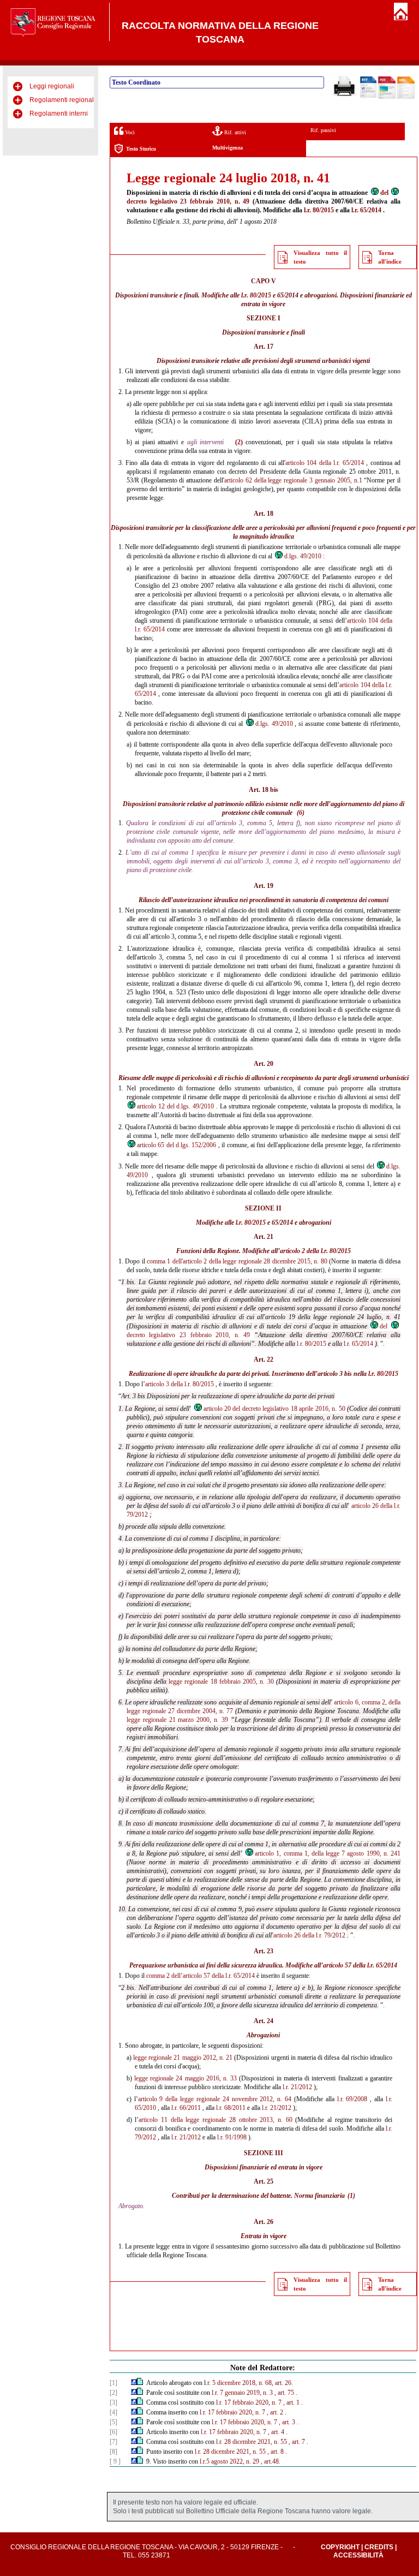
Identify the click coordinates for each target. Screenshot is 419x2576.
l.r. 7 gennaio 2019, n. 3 (242, 2393)
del (384, 193)
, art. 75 (284, 2393)
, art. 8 (276, 2452)
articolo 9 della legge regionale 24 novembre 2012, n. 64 (215, 2099)
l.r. (389, 2099)
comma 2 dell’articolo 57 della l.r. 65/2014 (200, 1976)
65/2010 (145, 2108)
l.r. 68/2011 (231, 2108)
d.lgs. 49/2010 (303, 556)
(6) (301, 813)
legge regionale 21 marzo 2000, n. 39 (177, 1720)
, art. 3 (287, 2422)
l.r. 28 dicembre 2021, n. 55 (252, 2442)
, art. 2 (275, 2412)
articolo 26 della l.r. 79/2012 (309, 1935)
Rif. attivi (234, 132)
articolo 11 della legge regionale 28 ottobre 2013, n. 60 (215, 2120)
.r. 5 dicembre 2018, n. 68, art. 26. (249, 2383)
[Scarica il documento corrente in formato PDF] (387, 97)
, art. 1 (291, 2402)
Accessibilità (358, 2555)
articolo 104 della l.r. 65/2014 (325, 463)
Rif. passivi (323, 130)
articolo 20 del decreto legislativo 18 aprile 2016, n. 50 (274, 1409)
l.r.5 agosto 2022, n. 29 (229, 2461)
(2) (239, 442)
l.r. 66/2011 (186, 2108)
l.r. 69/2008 (352, 2099)
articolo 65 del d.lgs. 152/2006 (177, 1145)
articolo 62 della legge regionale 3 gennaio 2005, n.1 (293, 480)
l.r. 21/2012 (297, 2087)
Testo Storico (141, 149)
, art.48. (271, 2461)
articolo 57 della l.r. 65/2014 (360, 1965)
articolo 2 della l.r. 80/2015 (315, 1251)
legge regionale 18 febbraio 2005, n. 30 (221, 1681)
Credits (379, 2547)
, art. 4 (276, 2432)
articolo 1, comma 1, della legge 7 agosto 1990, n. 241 (328, 1853)
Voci (129, 132)
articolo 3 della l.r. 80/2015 (179, 1384)
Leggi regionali (52, 86)
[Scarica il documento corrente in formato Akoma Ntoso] (406, 97)
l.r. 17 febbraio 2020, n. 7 (249, 2402)
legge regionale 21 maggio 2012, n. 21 (183, 2058)
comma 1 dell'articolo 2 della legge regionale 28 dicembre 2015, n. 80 (237, 1261)
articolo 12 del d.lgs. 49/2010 (176, 1106)
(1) (351, 2196)
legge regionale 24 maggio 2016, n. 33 (185, 2078)
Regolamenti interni (59, 114)
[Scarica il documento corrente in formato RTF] (368, 96)
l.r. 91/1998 (232, 2137)
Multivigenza (228, 148)
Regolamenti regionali (62, 100)
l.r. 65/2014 (366, 210)
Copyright (340, 2547)
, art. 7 (297, 2442)
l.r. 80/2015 (319, 210)
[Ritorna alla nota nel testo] (134, 2383)
